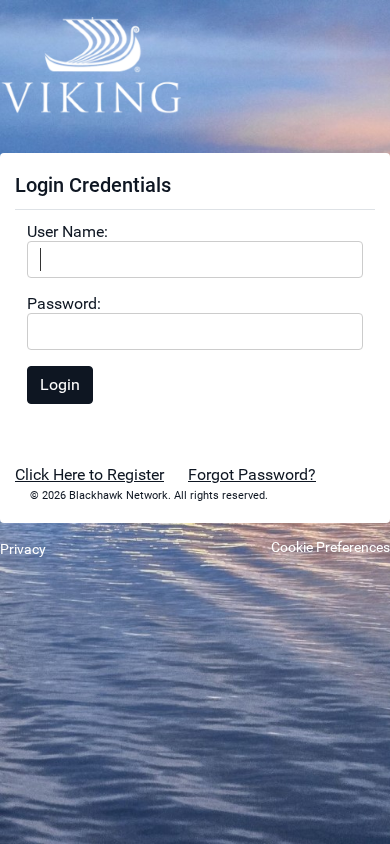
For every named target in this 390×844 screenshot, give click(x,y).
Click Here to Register (89, 474)
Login (60, 384)
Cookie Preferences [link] (330, 547)
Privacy (23, 549)
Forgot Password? (252, 474)
